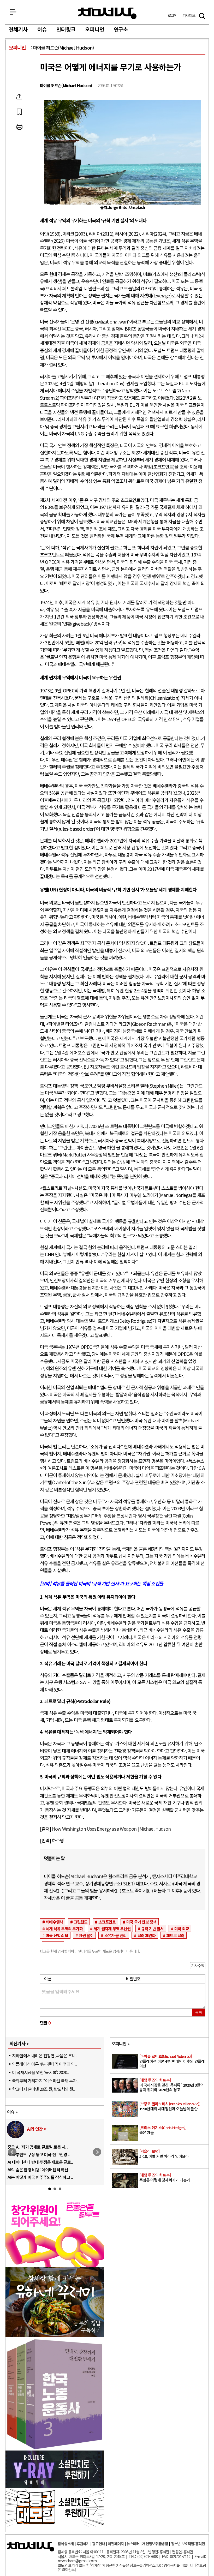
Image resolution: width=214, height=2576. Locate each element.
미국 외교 (182, 1928)
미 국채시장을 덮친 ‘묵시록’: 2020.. (40, 2072)
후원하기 (83, 2544)
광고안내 (99, 2544)
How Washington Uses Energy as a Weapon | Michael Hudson (111, 1829)
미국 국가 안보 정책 (141, 1922)
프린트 (19, 127)
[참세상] (31, 2547)
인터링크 (66, 30)
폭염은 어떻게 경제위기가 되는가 (165, 2178)
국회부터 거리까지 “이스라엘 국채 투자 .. (46, 2081)
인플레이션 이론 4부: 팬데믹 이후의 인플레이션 (172, 2061)
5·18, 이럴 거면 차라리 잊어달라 (164, 2154)
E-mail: (200, 2556)
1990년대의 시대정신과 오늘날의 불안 (170, 2107)
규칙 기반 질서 (152, 1928)
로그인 (173, 16)
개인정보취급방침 (155, 2544)
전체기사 (18, 30)
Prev (12, 2152)
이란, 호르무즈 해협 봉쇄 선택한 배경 (93, 2162)
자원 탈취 (86, 1935)
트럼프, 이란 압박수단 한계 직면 (88, 2170)
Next (97, 2152)
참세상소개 (66, 2544)
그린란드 (81, 1922)
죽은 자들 (163, 2130)
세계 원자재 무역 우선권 (112, 1928)
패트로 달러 (175, 1935)
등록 (199, 2012)
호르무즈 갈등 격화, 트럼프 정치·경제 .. (95, 2147)
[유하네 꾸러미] (55, 2335)
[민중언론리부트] (55, 2265)
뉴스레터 (133, 2544)
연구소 (121, 30)
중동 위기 (90, 2129)
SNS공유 (19, 97)
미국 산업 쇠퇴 (57, 1935)
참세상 (107, 13)
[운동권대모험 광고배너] (55, 2525)
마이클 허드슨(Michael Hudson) (64, 48)
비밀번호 (133, 1979)
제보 (189, 16)
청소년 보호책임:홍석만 (188, 2544)
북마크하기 (19, 112)
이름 (48, 1979)
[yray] (55, 2487)
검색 (202, 16)
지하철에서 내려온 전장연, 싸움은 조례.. (45, 2056)
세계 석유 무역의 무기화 (64, 1928)
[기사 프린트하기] (19, 127)
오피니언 (95, 30)
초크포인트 (107, 1922)
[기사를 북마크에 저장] (19, 112)
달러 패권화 (147, 1935)
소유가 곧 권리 (116, 1935)
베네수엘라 (54, 1922)
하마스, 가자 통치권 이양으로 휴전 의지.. (96, 2177)
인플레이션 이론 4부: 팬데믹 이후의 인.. (44, 2064)
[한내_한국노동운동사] (55, 2448)
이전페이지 (116, 2544)
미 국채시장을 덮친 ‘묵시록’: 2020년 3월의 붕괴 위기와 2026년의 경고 (171, 2085)
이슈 (42, 30)
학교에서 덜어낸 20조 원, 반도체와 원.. (43, 2089)
